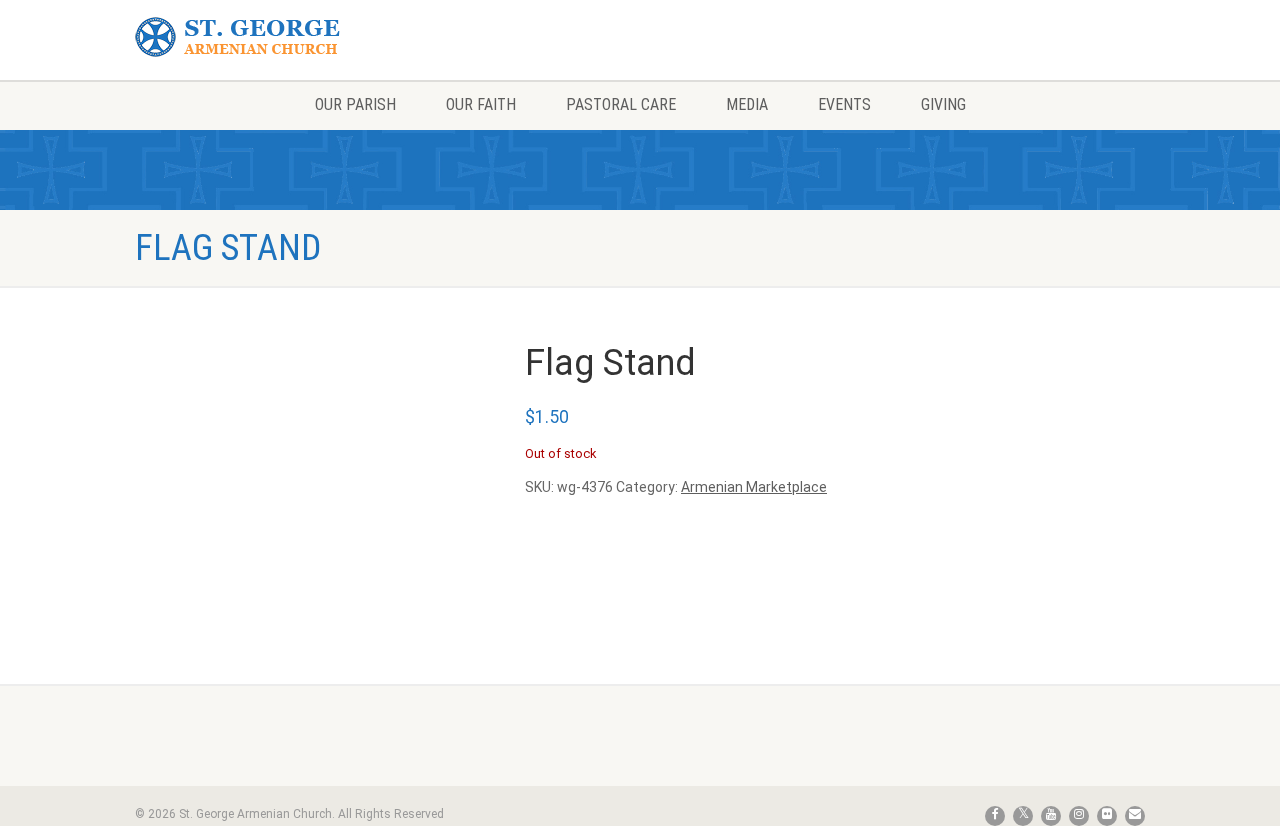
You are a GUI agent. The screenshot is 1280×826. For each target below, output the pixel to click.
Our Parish (355, 104)
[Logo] (293, 37)
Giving (943, 104)
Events (844, 104)
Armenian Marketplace (754, 487)
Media (747, 104)
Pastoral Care (621, 104)
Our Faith (481, 104)
